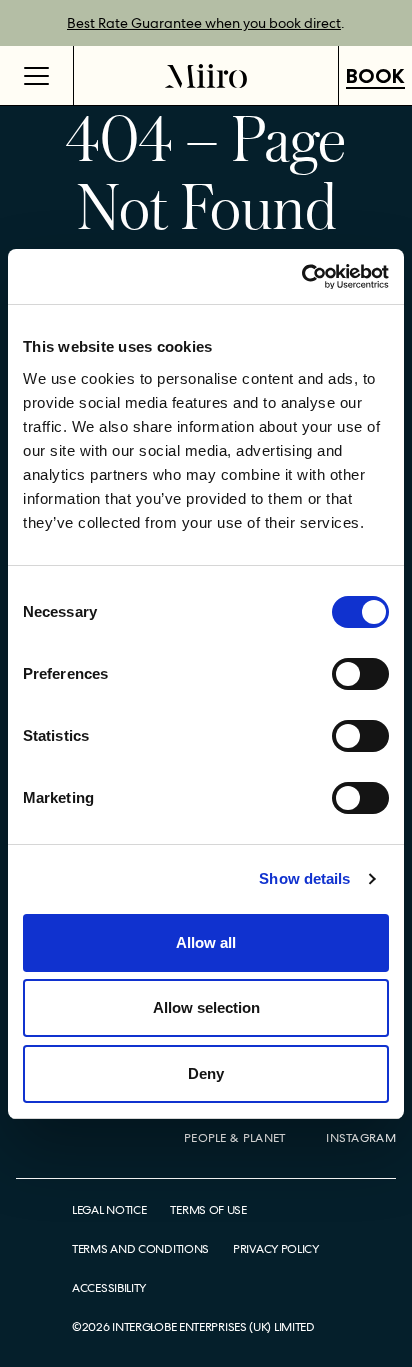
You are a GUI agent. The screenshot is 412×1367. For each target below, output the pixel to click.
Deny (206, 1073)
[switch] (360, 674)
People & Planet (235, 1138)
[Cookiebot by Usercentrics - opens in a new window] (301, 277)
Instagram (361, 1138)
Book (375, 76)
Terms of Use (208, 1210)
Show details (304, 878)
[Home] (206, 75)
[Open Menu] (37, 75)
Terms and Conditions (140, 1249)
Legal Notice (109, 1210)
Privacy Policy (276, 1249)
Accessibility (109, 1288)
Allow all (206, 942)
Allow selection (206, 1007)
